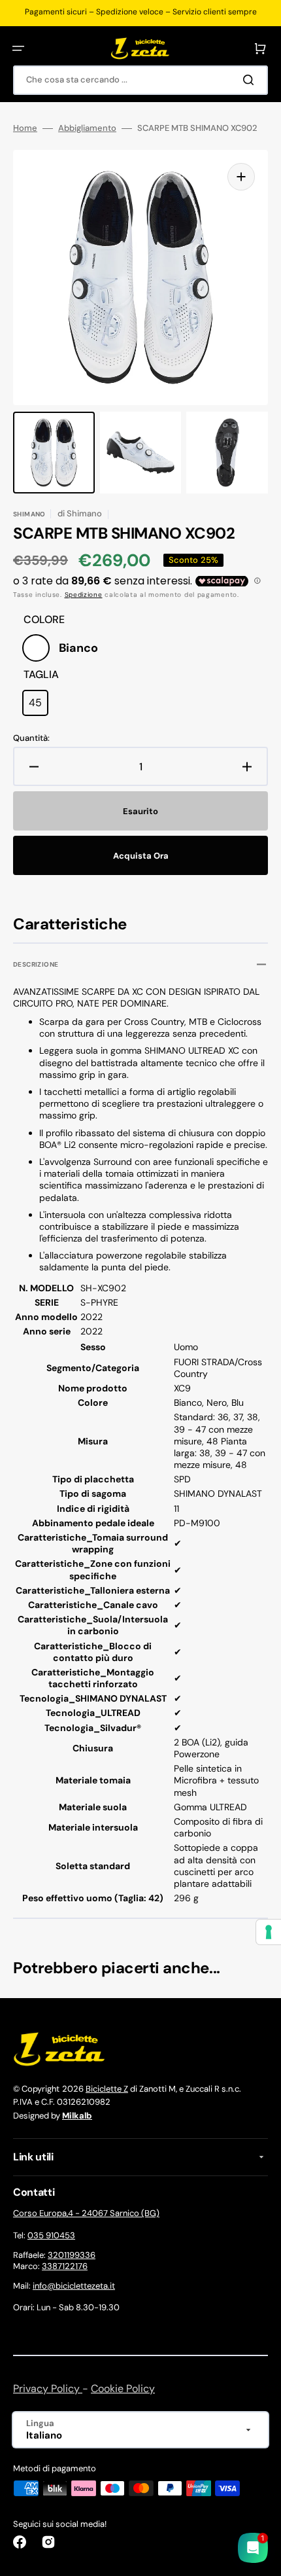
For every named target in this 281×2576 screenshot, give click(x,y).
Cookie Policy (123, 2388)
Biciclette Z (107, 2089)
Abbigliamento (87, 128)
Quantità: (31, 738)
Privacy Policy (48, 2388)
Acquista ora (141, 856)
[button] (18, 48)
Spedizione (84, 595)
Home (25, 128)
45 (39, 706)
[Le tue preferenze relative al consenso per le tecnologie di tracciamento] (269, 1932)
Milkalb (77, 2116)
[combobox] (140, 80)
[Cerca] (251, 80)
